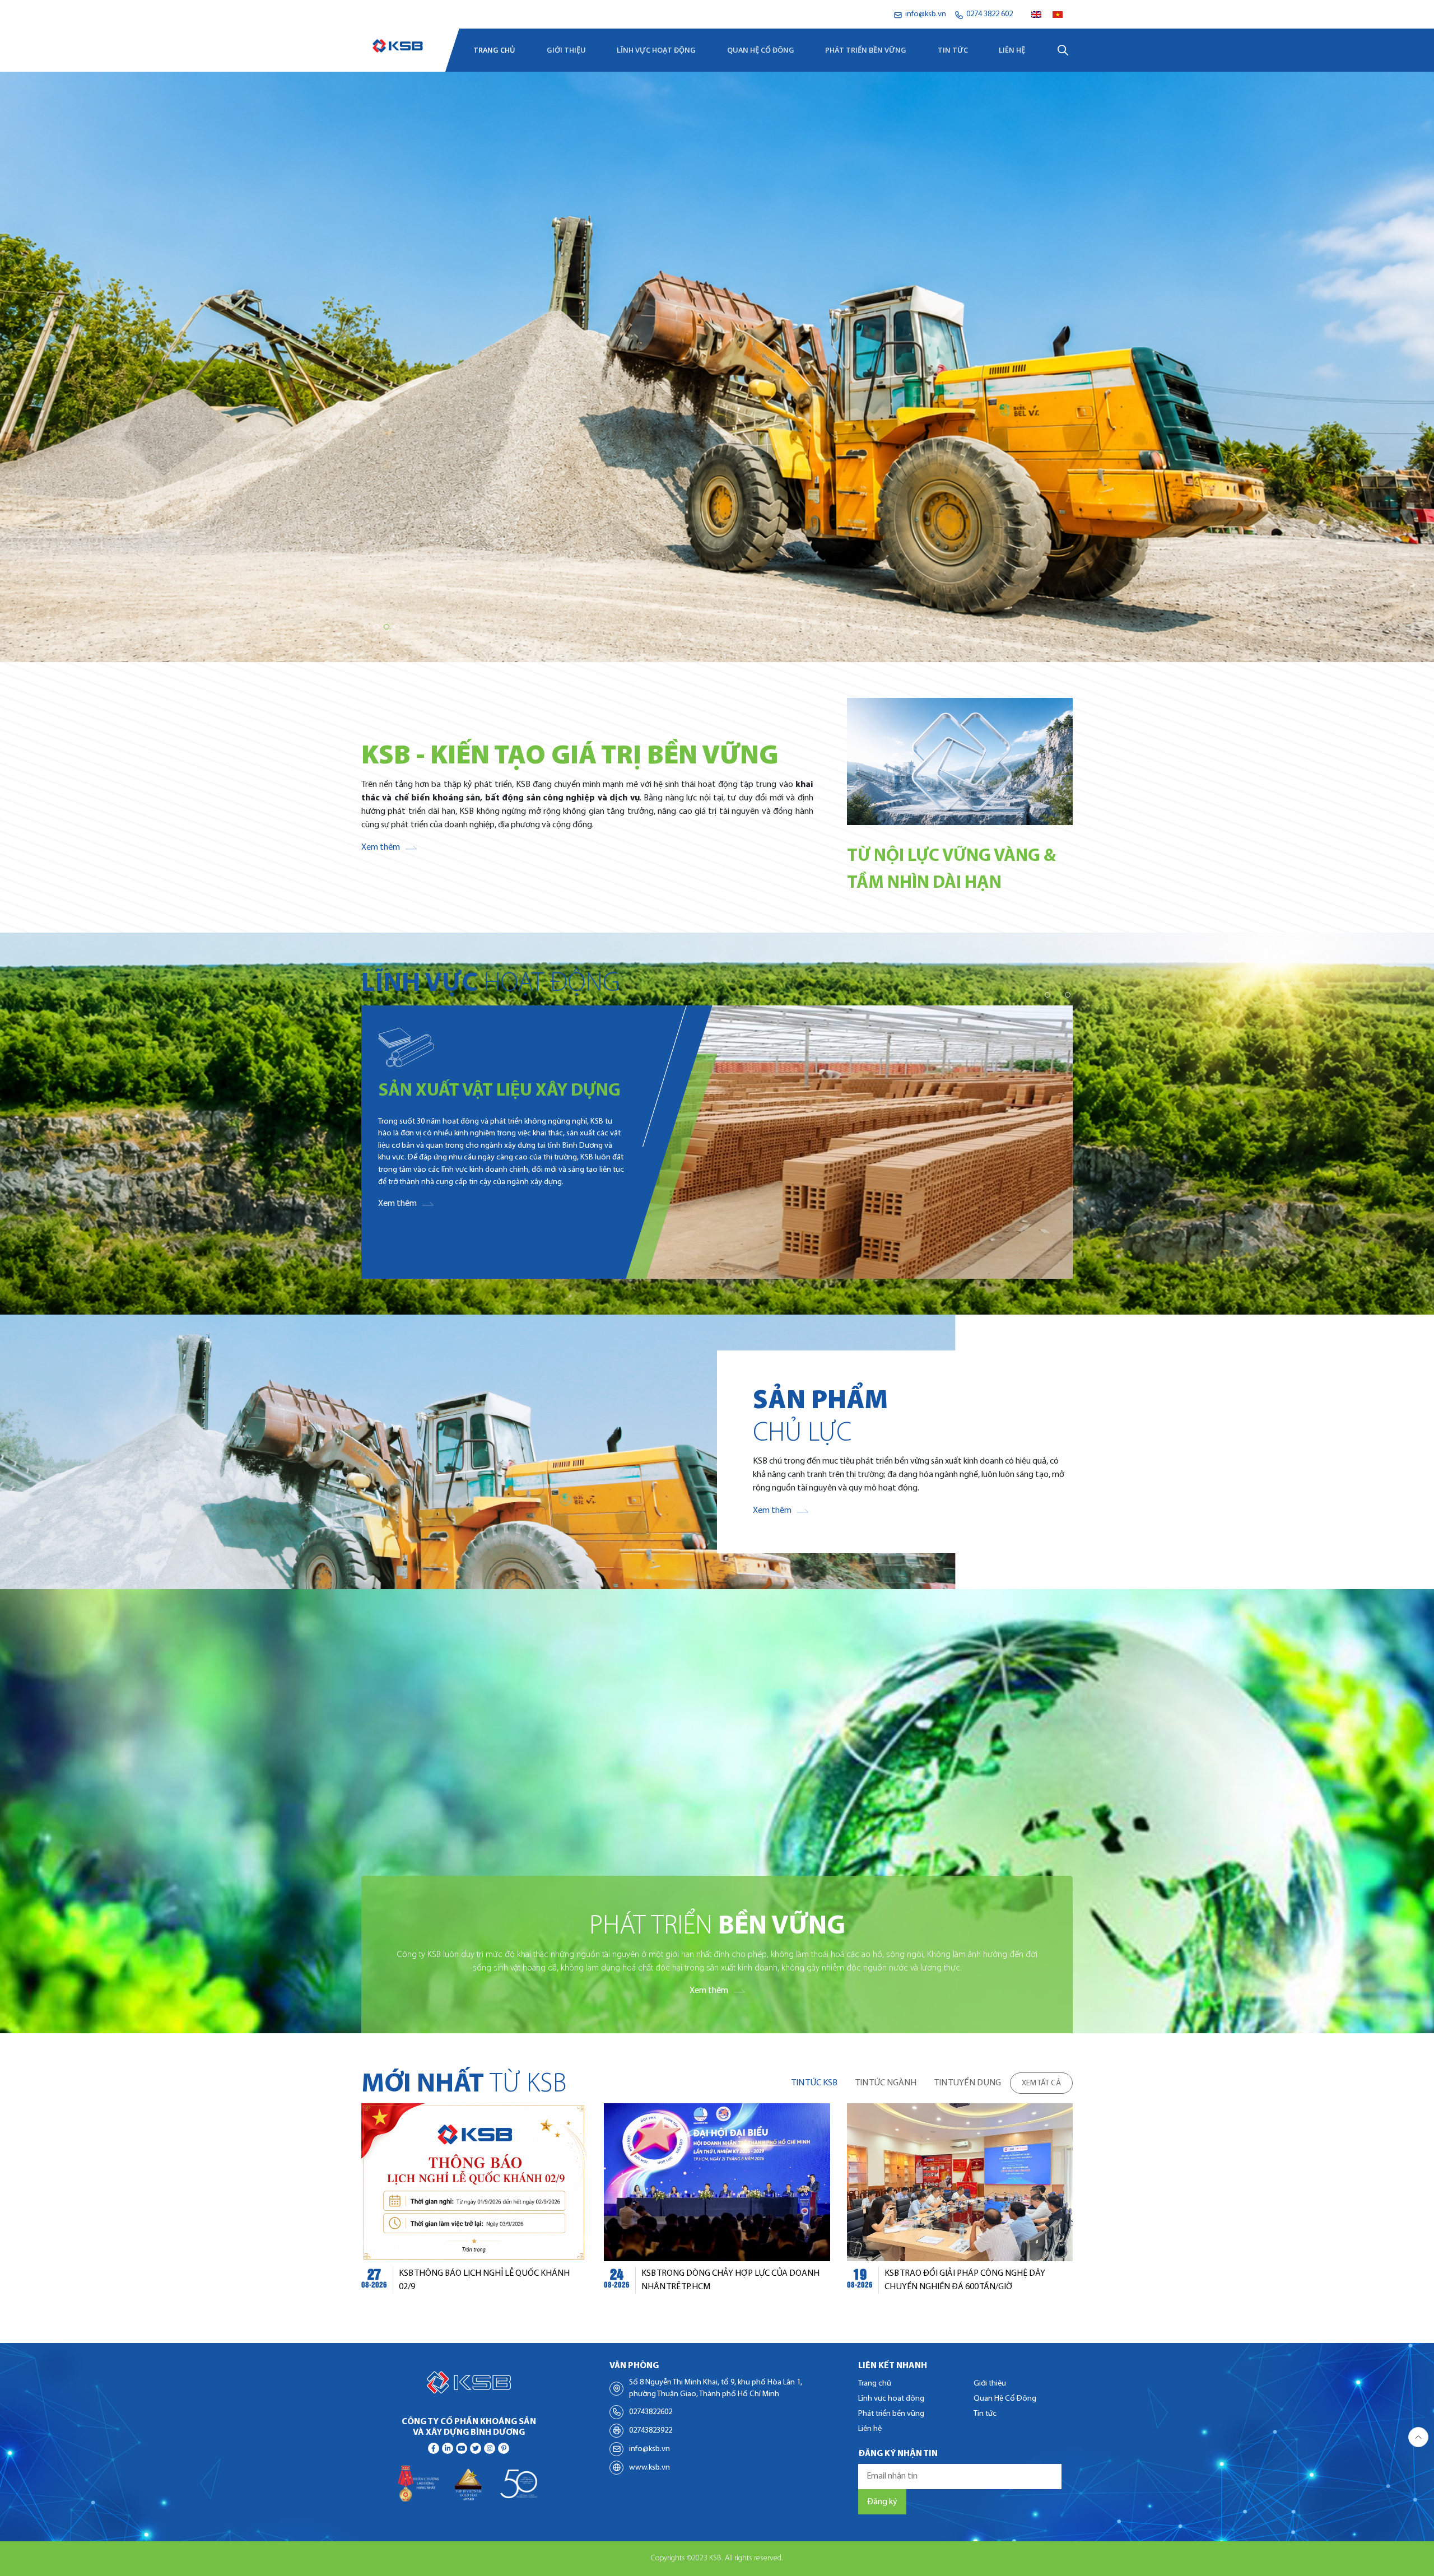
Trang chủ (494, 50)
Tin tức (953, 50)
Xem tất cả (1041, 2083)
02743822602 (651, 2412)
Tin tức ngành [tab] (886, 2083)
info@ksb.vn (650, 2449)
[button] (366, 627)
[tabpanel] (717, 2205)
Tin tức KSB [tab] (814, 2083)
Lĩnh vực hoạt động (656, 50)
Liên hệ (1012, 50)
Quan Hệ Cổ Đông (761, 50)
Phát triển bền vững (866, 50)
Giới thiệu (566, 50)
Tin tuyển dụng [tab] (968, 2083)
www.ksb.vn (650, 2468)
